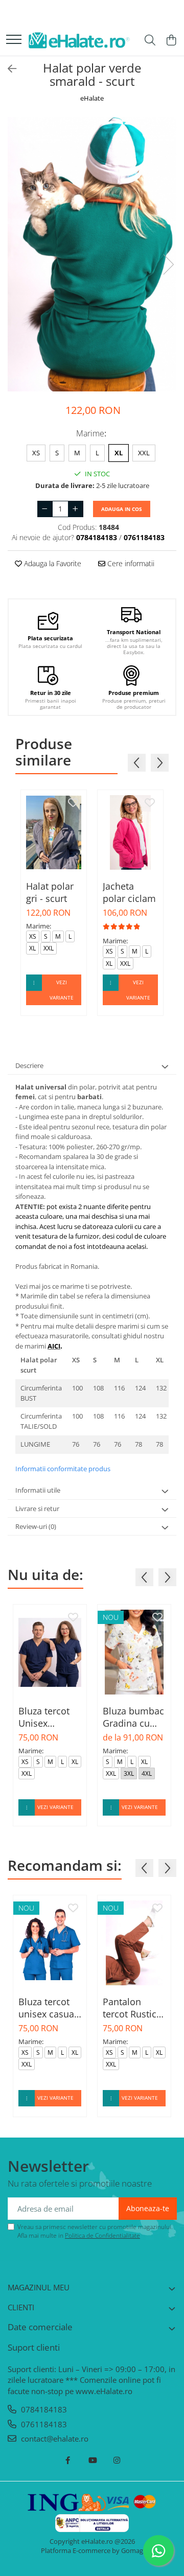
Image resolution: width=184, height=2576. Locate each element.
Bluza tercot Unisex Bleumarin (44, 1717)
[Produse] (14, 40)
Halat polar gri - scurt (50, 892)
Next (168, 264)
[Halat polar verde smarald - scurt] (92, 254)
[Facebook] (68, 2460)
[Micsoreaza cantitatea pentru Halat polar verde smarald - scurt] (45, 509)
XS (36, 453)
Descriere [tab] (29, 1065)
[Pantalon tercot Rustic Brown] (134, 1943)
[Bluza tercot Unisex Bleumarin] (50, 1652)
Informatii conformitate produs (63, 1469)
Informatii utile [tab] (38, 1490)
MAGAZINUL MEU (39, 2287)
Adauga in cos (122, 509)
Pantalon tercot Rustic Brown (130, 2008)
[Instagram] (117, 2460)
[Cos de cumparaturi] (171, 41)
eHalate (92, 98)
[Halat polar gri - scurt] (54, 832)
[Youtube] (92, 2460)
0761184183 (43, 2424)
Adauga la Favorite (52, 563)
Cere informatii (130, 563)
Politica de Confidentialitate (102, 2235)
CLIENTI (21, 2307)
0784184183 (43, 2409)
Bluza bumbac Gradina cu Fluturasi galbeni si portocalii (133, 1717)
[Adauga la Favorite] (73, 803)
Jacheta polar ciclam (129, 892)
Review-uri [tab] (36, 1526)
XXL (144, 453)
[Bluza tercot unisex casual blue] (50, 1943)
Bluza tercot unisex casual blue (48, 2008)
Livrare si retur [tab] (37, 1509)
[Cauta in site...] (150, 41)
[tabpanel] (92, 254)
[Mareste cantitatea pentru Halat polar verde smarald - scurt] (76, 509)
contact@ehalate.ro (54, 2439)
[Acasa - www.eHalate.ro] (79, 41)
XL (119, 453)
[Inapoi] (8, 69)
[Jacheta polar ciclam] (130, 832)
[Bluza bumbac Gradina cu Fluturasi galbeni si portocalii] (134, 1652)
